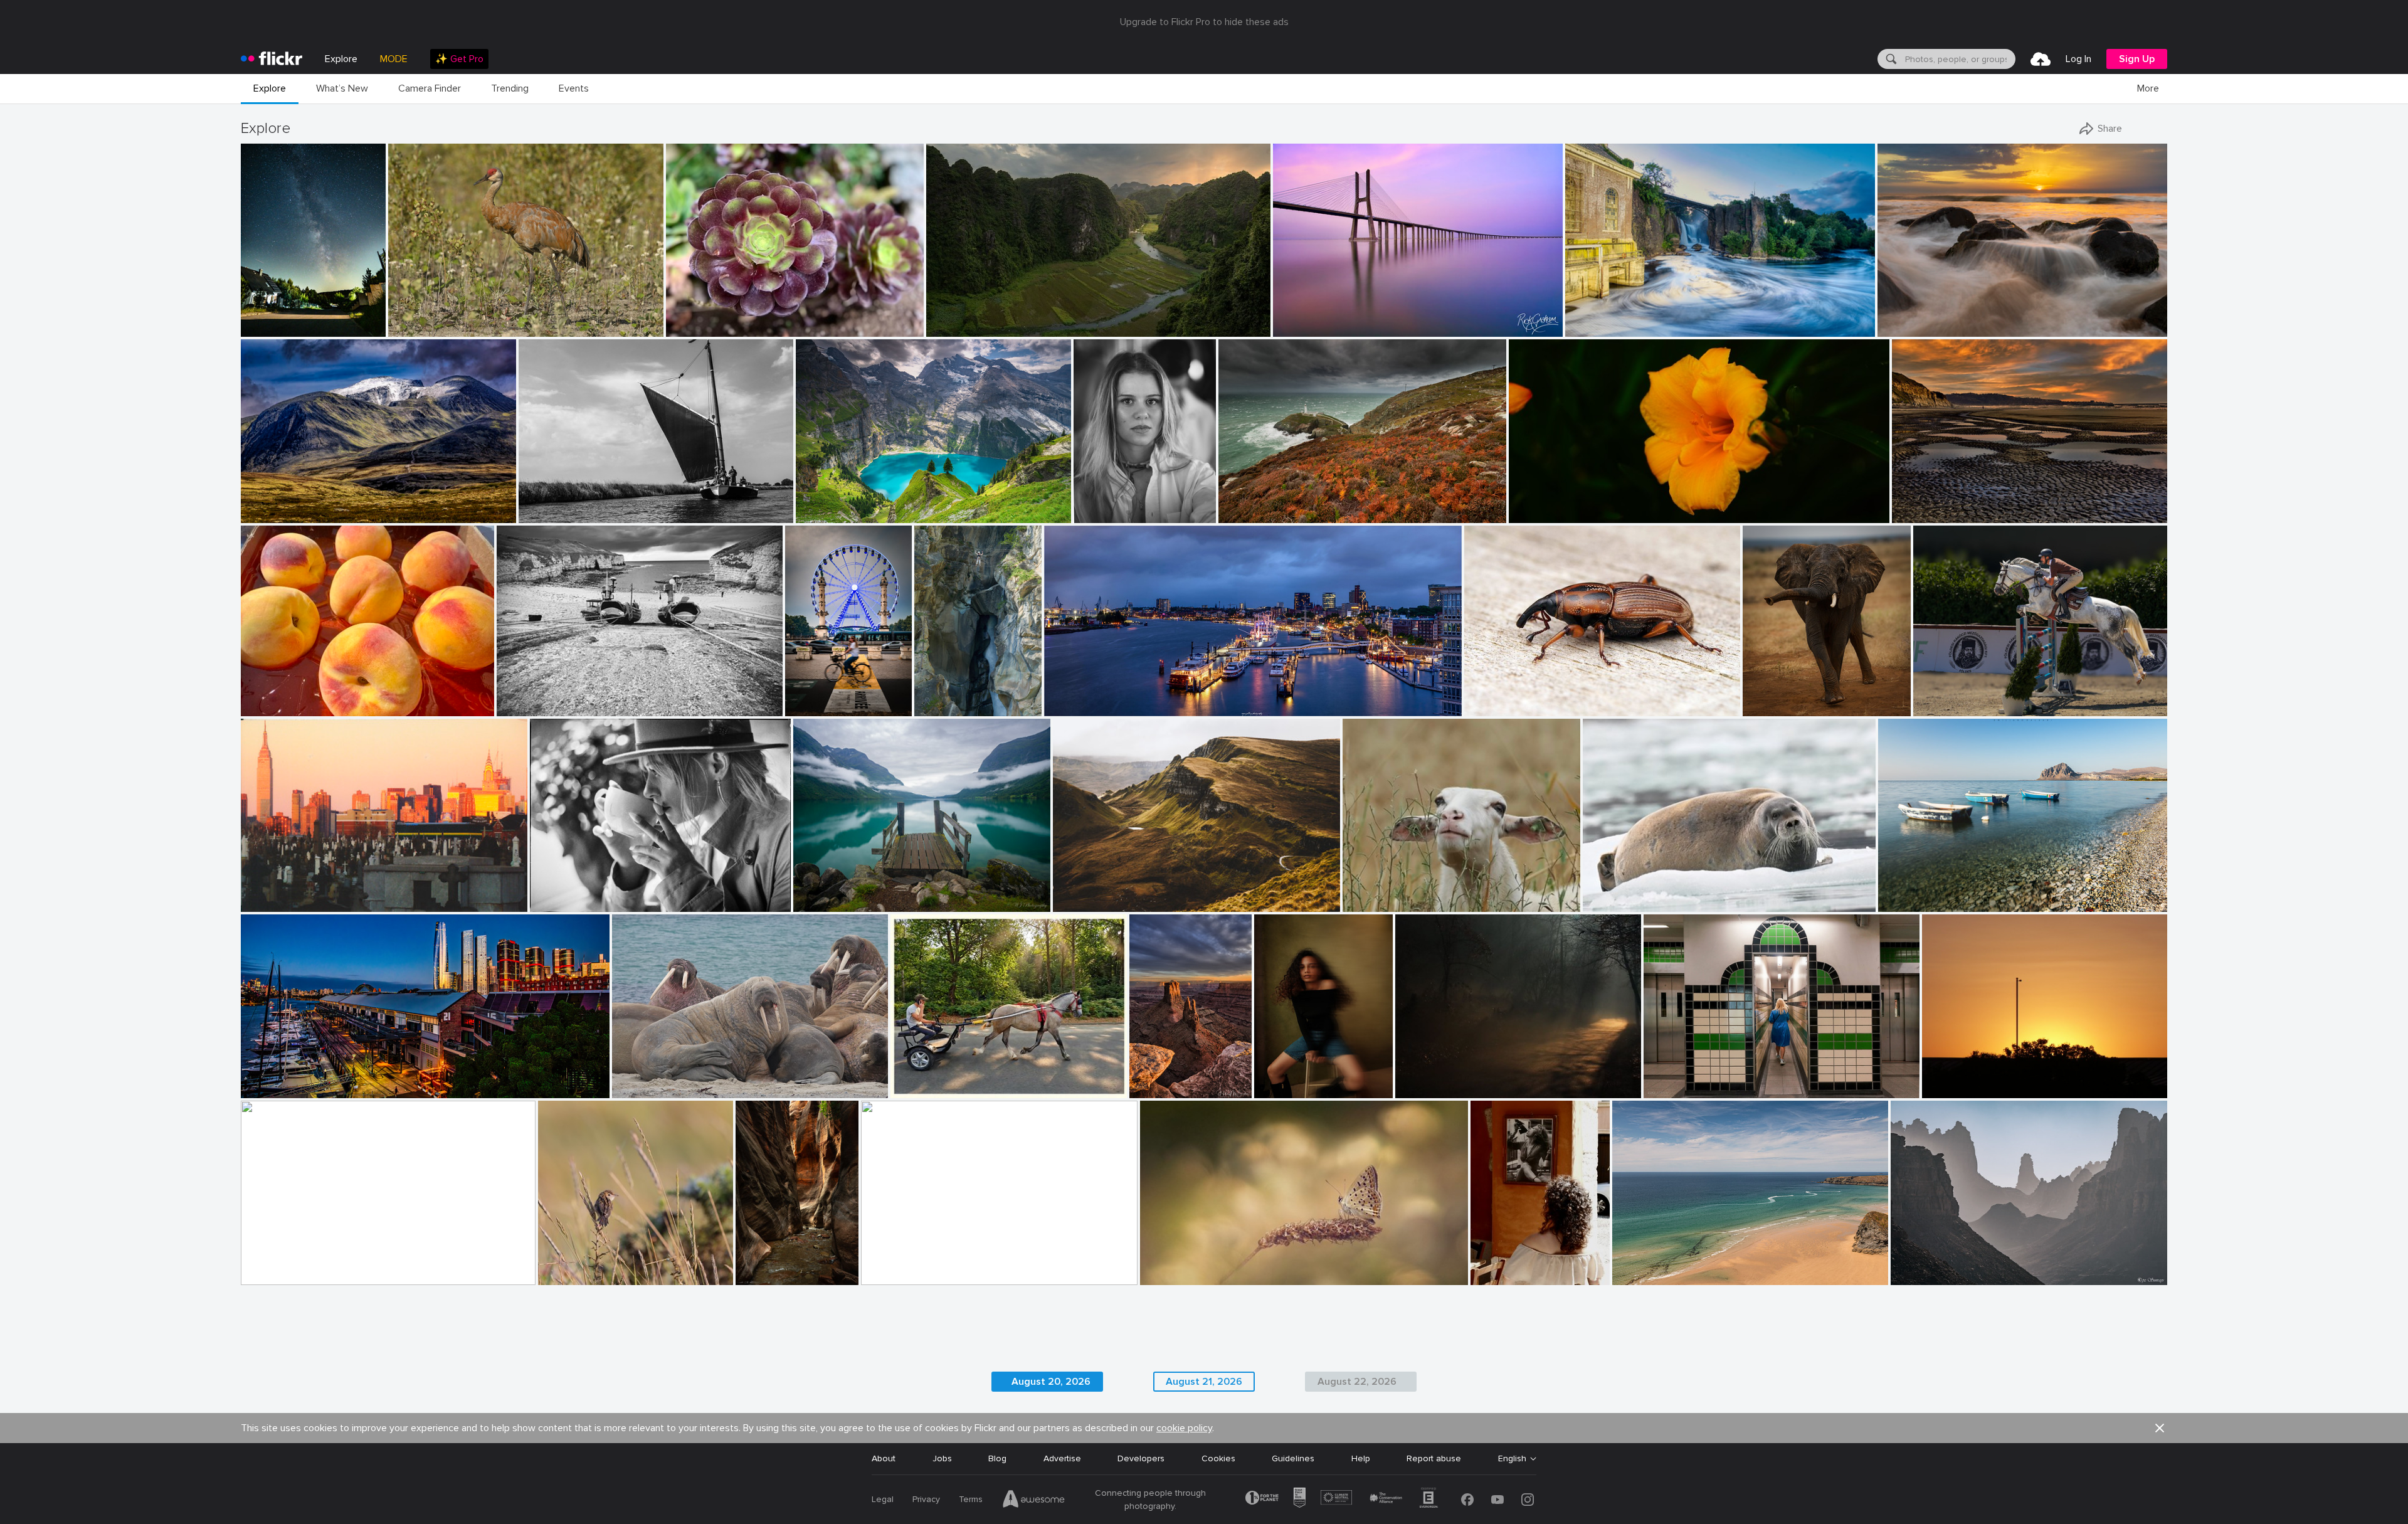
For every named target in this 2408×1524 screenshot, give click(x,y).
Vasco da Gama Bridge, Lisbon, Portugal (1359, 317)
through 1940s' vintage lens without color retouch (1617, 503)
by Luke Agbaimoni (1678, 1089)
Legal (883, 1499)
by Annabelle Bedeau (1380, 903)
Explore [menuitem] (341, 59)
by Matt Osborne (559, 903)
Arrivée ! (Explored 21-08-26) (814, 696)
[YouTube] (1497, 1500)
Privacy (926, 1499)
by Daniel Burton (826, 514)
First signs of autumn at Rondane (314, 503)
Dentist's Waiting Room (665, 1078)
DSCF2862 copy (1292, 1078)
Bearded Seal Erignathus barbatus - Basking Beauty (1692, 892)
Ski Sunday (1640, 1265)
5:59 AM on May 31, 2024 (1978, 1078)
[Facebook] (1467, 1500)
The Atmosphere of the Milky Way (279, 317)
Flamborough (528, 696)
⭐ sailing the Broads (567, 503)
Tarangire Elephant (1786, 696)
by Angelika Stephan (1089, 903)
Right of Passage (767, 1265)
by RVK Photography (1913, 328)
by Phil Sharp (1280, 1089)
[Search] (1890, 59)
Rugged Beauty (1089, 892)
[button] (335, 326)
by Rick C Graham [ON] (1313, 328)
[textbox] (1959, 59)
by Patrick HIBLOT (944, 707)
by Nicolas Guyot (1103, 514)
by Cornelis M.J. (547, 514)
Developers (1141, 1458)
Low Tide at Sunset (1937, 503)
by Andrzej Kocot (271, 328)
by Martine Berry (271, 1276)
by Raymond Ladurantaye (432, 328)
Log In (2078, 59)
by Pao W (685, 328)
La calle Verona (1506, 1265)
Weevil (1482, 696)
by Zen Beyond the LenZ (932, 1089)
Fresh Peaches (276, 696)
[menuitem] (459, 59)
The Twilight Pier (280, 1078)
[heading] (272, 59)
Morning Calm (826, 892)
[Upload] (2041, 59)
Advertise (1062, 1458)
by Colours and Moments (1955, 707)
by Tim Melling (640, 1089)
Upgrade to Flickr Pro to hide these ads (1204, 22)
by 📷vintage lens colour (1550, 514)
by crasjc (1488, 1276)
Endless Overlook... (1157, 1078)
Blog (997, 1458)
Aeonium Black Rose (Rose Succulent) (747, 317)
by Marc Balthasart (814, 707)
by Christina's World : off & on (1941, 514)
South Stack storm (1262, 503)
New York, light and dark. (296, 892)
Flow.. (1582, 317)
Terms (971, 1499)
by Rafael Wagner (958, 328)
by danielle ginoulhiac (577, 1276)
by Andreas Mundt (1077, 707)
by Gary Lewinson (1597, 328)
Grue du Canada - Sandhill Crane (459, 317)
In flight (1934, 696)
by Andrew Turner (1251, 514)
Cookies (1218, 1458)
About (884, 1458)
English (1512, 1459)
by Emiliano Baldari (1913, 903)
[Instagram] (1528, 1500)
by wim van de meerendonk (287, 514)
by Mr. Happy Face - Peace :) (287, 707)
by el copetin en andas (279, 903)
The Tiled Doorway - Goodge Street (1722, 1078)
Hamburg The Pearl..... (1093, 696)
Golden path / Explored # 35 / (1459, 1078)
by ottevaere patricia (1175, 1276)
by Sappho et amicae (1431, 1089)
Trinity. (1896, 892)
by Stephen (262, 1089)
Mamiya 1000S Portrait (582, 892)
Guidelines (1293, 1458)
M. (1083, 503)
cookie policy (1184, 1428)
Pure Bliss (1367, 892)
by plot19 (515, 707)
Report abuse (1434, 1458)
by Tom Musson (1492, 707)
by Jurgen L (1766, 707)
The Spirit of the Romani (946, 1078)
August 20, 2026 (1051, 1382)
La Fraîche (940, 696)
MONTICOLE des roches (295, 1265)
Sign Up (2137, 59)
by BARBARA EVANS (1619, 903)
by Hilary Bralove (1157, 1089)
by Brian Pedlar (1640, 1276)
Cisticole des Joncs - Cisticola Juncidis (606, 1265)
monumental (956, 317)
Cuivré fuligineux (1179, 1265)
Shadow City (892, 1265)
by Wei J (811, 903)
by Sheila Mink (1950, 1089)
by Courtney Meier (767, 1276)
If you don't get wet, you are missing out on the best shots (1988, 317)
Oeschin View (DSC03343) (854, 503)
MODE (394, 59)
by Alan (878, 1276)
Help (1361, 1458)
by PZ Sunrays (1917, 1276)
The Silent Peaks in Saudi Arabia (1961, 1265)
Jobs (942, 1458)
